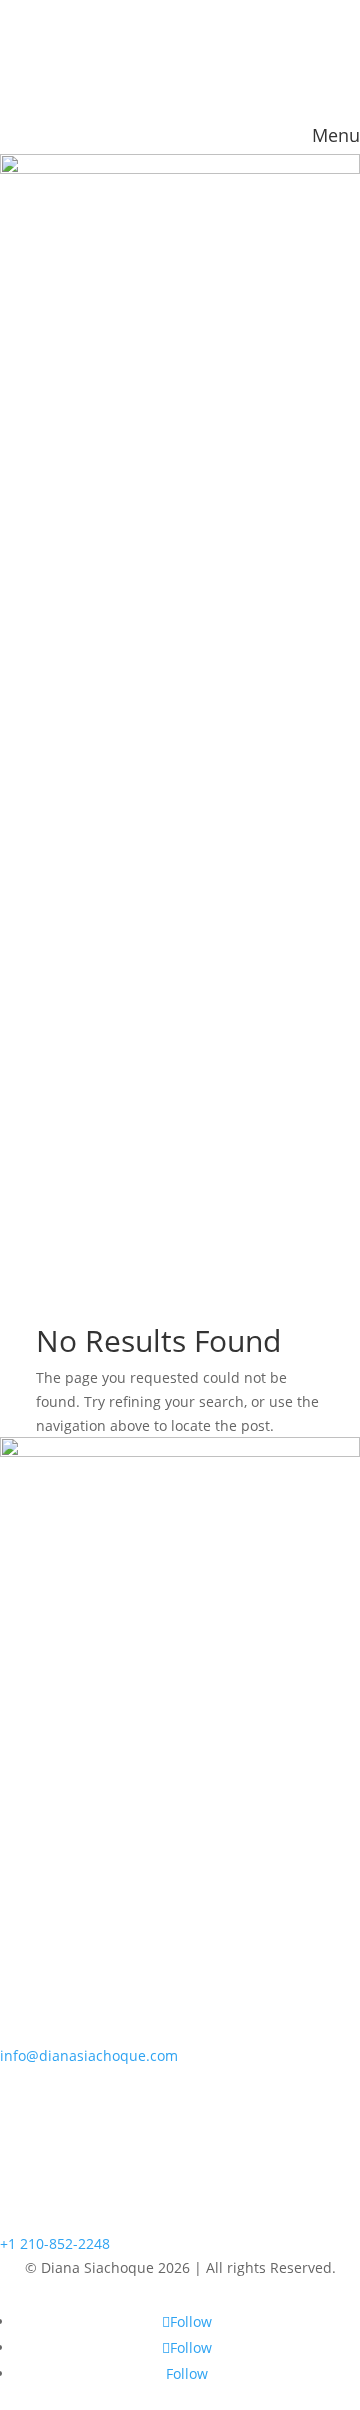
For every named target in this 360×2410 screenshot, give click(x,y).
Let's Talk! (66, 314)
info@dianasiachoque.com (89, 2055)
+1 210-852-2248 (55, 2243)
